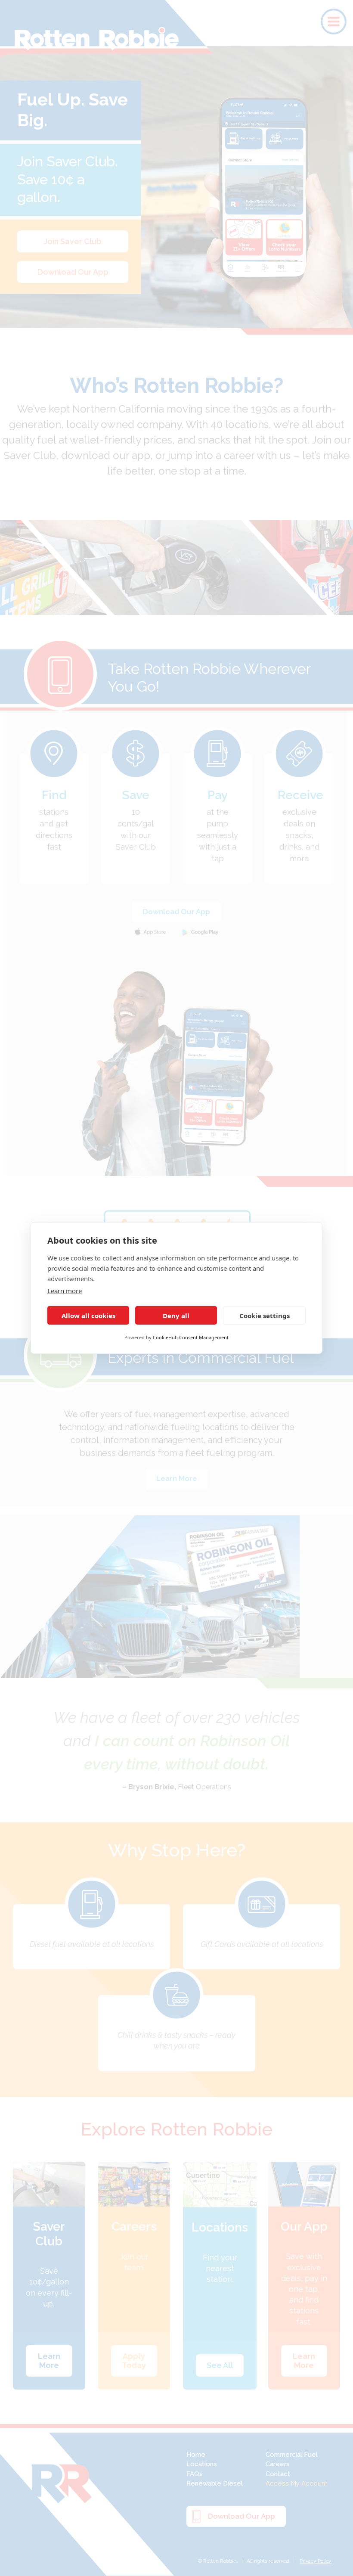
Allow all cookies (88, 1316)
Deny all (176, 1316)
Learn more (65, 1291)
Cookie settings (265, 1316)
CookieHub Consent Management (191, 1337)
